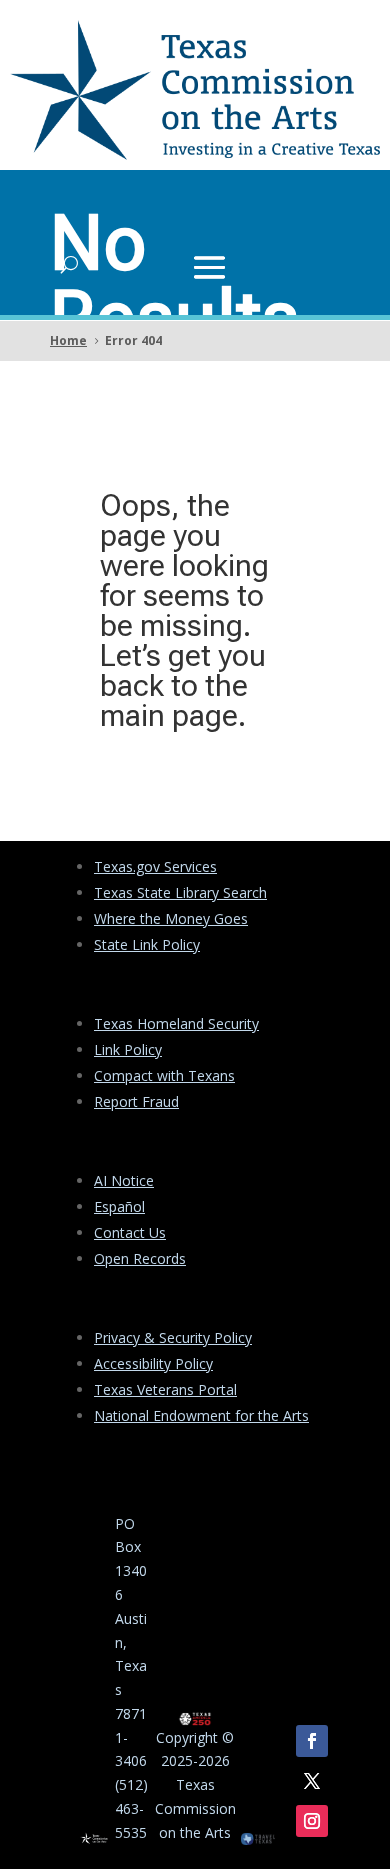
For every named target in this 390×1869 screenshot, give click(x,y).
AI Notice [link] (124, 1180)
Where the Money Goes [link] (171, 918)
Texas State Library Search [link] (180, 892)
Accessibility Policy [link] (153, 1363)
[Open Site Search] (69, 265)
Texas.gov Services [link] (155, 866)
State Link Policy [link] (147, 944)
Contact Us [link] (130, 1232)
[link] (195, 154)
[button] (209, 265)
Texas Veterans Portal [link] (165, 1389)
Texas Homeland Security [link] (176, 1023)
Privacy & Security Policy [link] (173, 1337)
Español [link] (119, 1206)
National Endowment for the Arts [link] (201, 1415)
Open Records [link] (140, 1258)
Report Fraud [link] (136, 1101)
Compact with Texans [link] (164, 1075)
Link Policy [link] (128, 1049)
